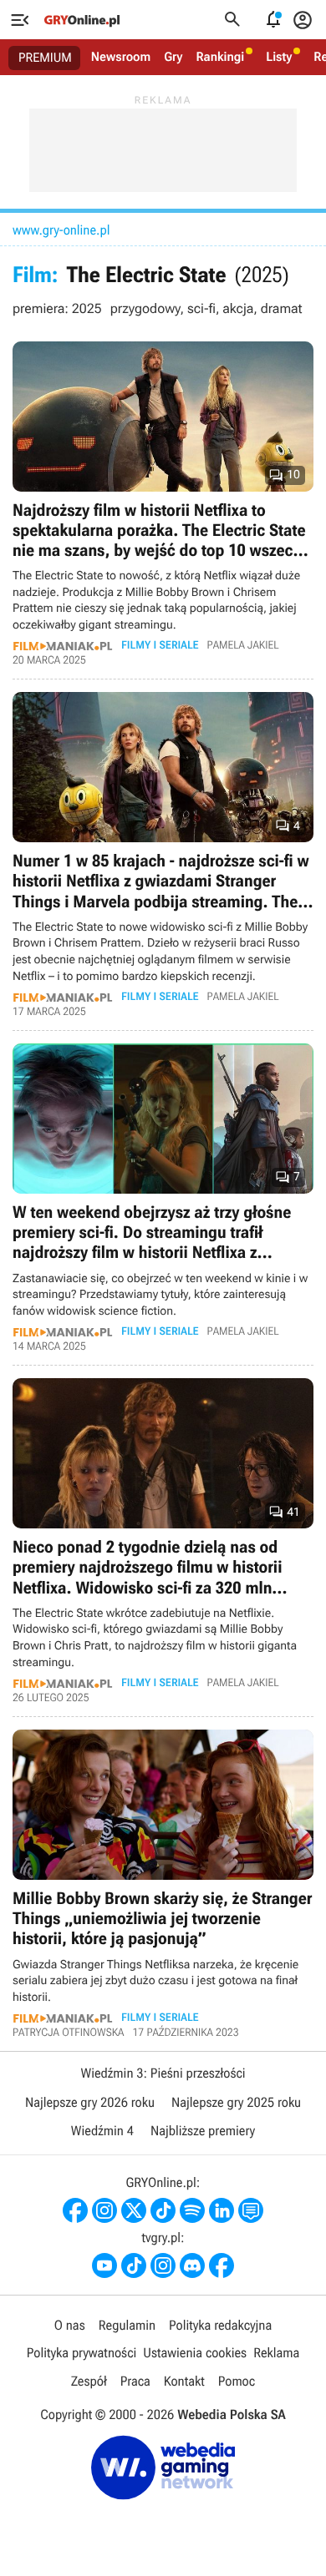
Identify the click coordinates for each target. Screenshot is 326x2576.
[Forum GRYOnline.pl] (251, 2210)
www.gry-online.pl (61, 230)
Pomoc (237, 2381)
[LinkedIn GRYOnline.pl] (222, 2210)
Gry (173, 57)
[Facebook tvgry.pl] (222, 2265)
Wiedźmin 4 (102, 2131)
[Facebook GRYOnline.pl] (75, 2210)
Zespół (89, 2381)
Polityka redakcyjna (220, 2325)
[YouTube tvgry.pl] (104, 2265)
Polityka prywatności (82, 2353)
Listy (279, 57)
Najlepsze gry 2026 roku (90, 2102)
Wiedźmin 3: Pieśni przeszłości (163, 2073)
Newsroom (121, 57)
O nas (70, 2325)
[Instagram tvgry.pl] (163, 2265)
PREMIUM (45, 58)
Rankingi (220, 57)
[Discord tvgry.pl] (192, 2265)
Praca (135, 2381)
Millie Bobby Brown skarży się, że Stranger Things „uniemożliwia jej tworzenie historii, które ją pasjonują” (163, 1884)
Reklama (276, 2353)
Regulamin (127, 2325)
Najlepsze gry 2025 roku (236, 2102)
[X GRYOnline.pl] (134, 2210)
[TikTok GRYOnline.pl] (163, 2210)
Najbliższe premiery (203, 2131)
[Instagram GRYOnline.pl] (104, 2210)
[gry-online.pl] (82, 20)
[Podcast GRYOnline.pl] (192, 2210)
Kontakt (184, 2381)
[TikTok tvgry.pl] (134, 2265)
